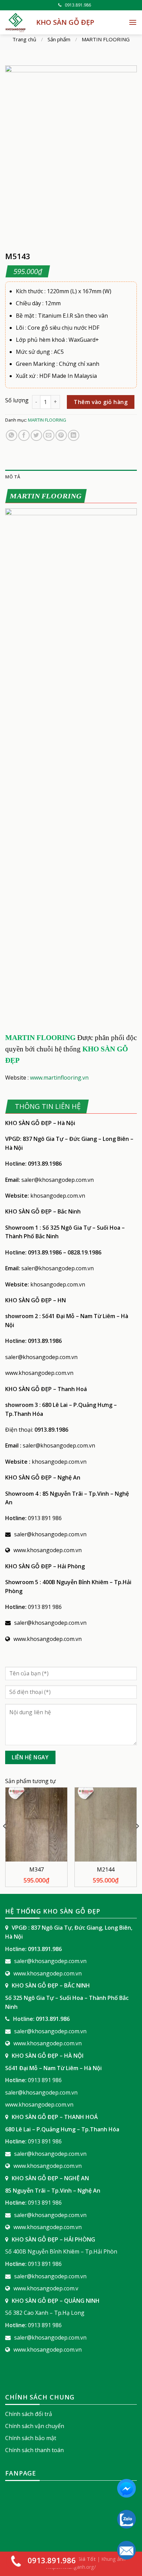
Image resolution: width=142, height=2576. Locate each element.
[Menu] (133, 22)
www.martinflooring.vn (59, 1078)
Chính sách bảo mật (31, 2438)
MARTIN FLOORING (106, 39)
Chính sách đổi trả (29, 2414)
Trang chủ (24, 39)
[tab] (71, 477)
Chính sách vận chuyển (35, 2426)
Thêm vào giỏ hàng (101, 402)
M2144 (106, 1870)
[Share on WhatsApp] (12, 436)
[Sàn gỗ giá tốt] (16, 22)
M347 (37, 1870)
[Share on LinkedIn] (74, 436)
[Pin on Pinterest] (61, 436)
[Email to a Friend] (49, 436)
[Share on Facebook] (24, 436)
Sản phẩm (59, 39)
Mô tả (13, 477)
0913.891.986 (78, 5)
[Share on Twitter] (36, 436)
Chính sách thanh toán (34, 2450)
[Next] (137, 1840)
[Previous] (5, 1840)
